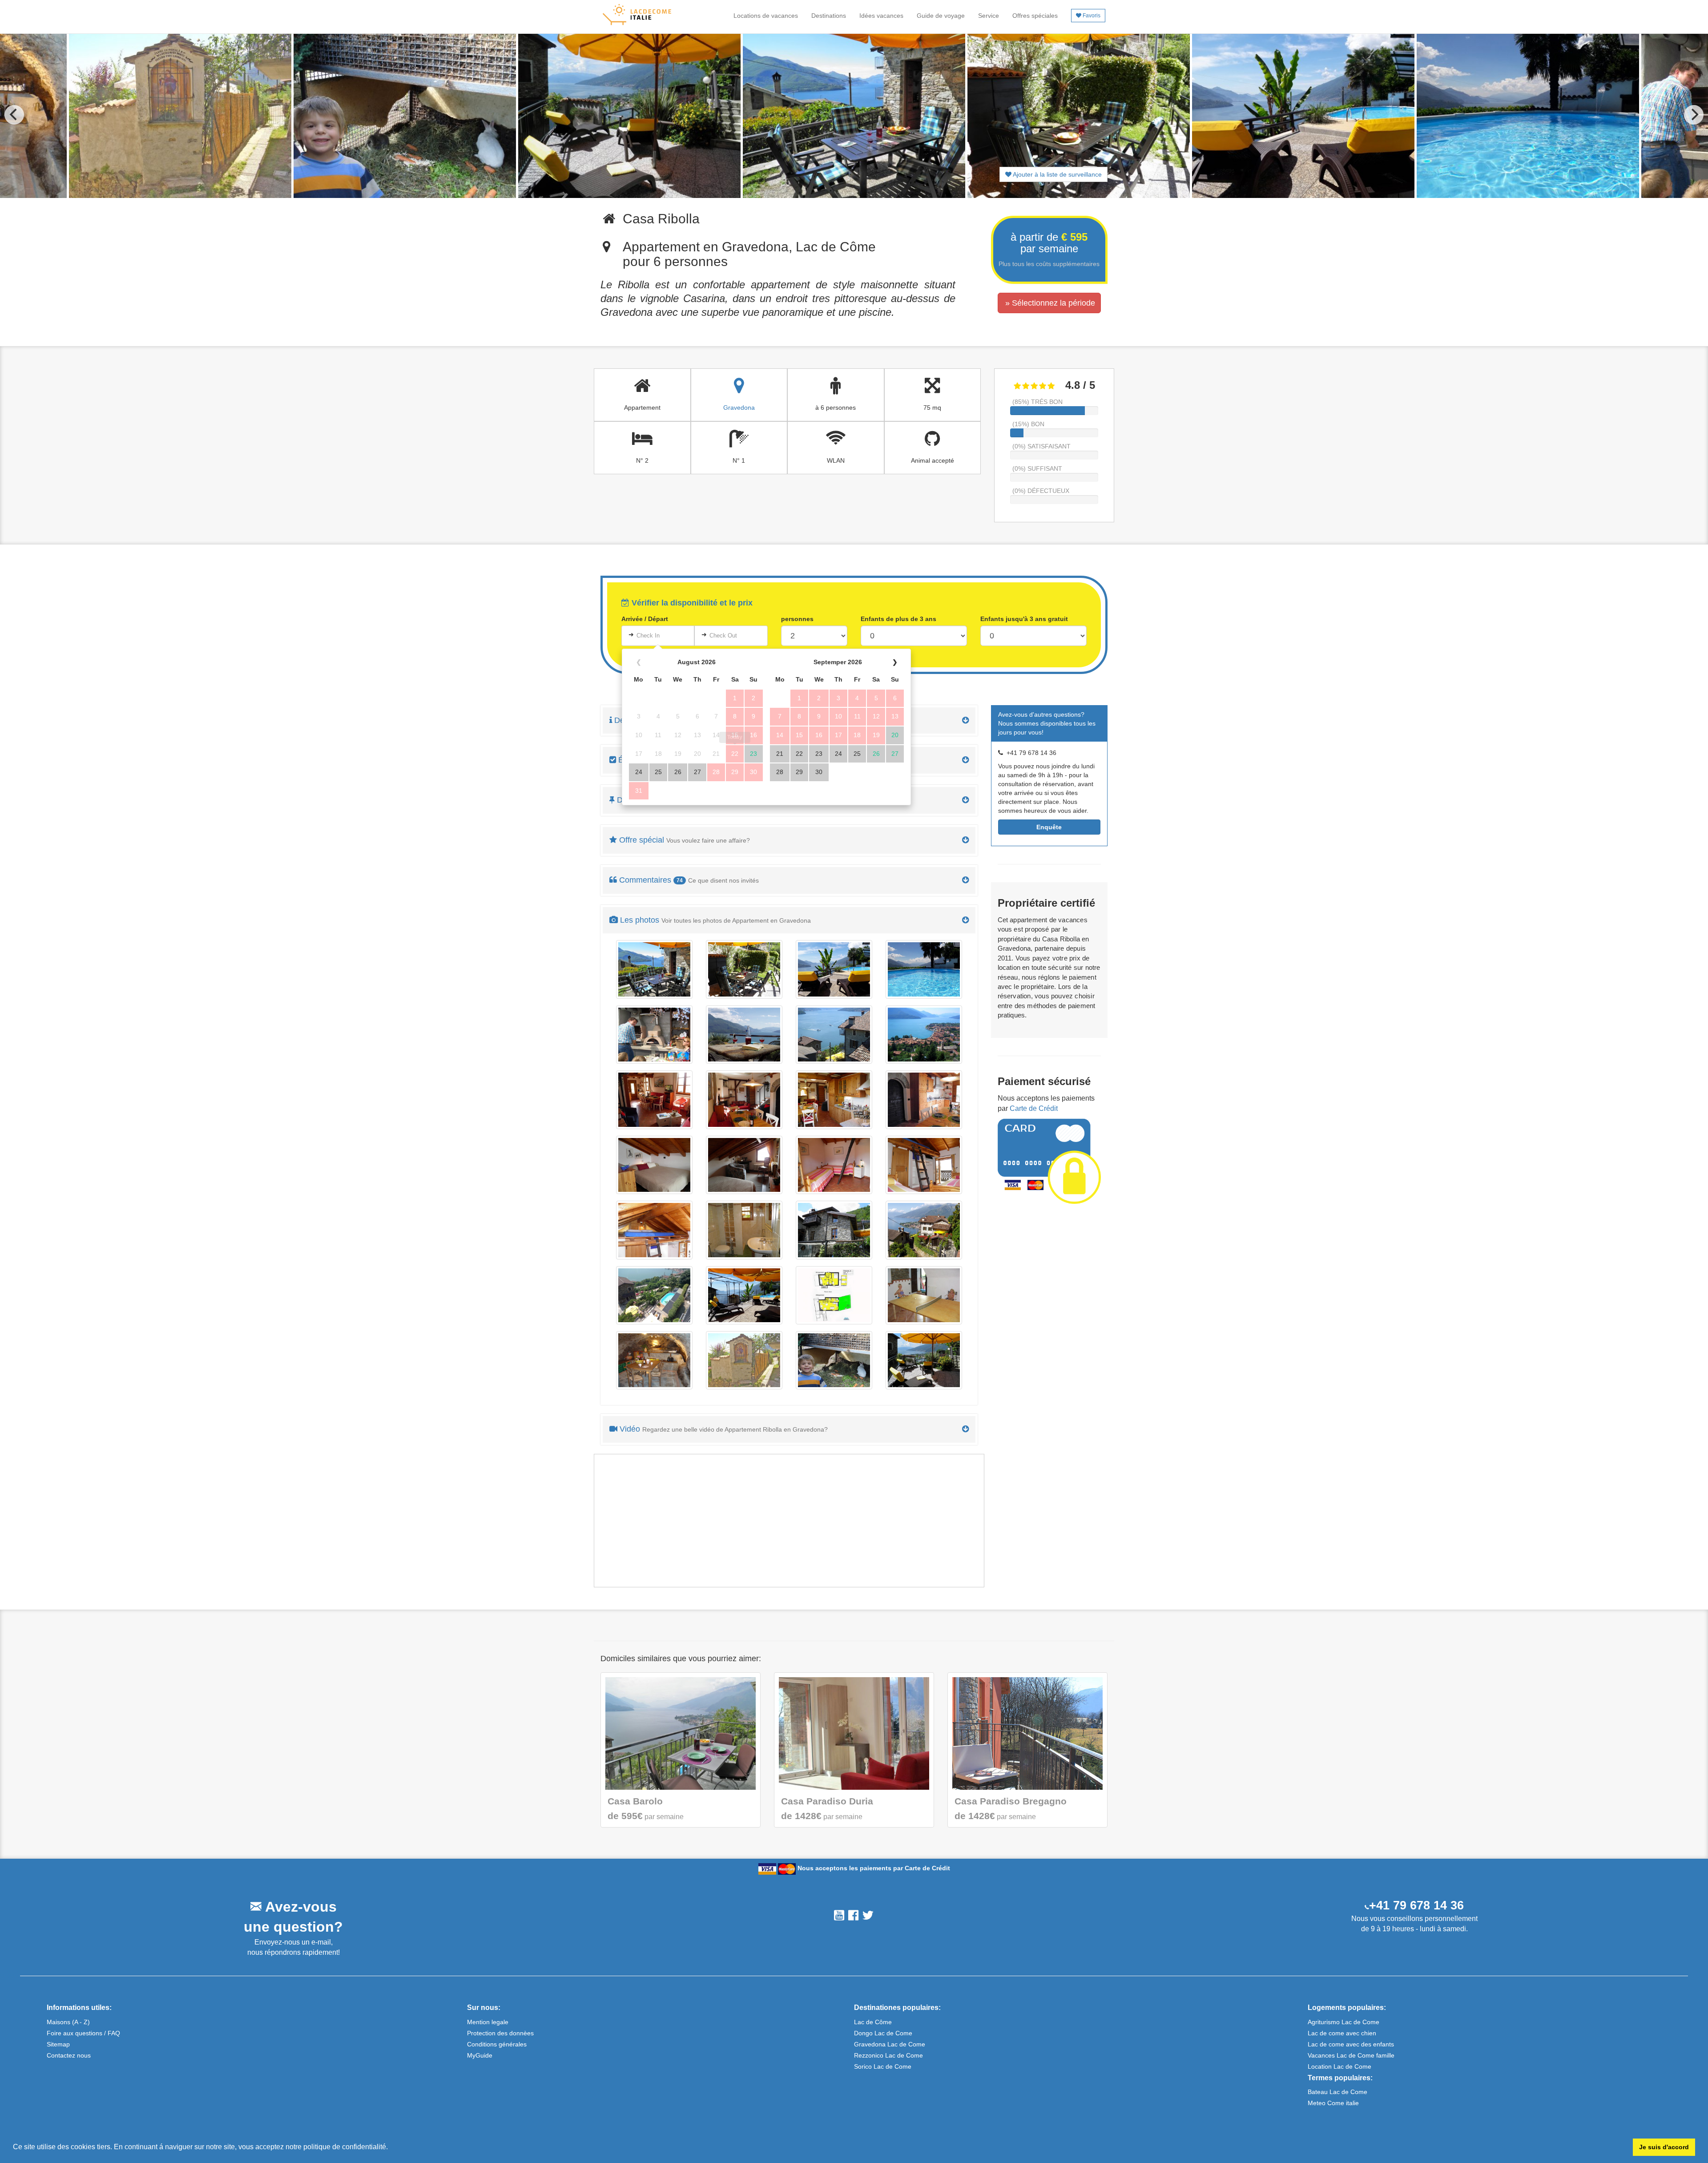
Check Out (723, 636)
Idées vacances (881, 16)
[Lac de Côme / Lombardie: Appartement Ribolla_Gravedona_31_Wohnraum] (744, 1100)
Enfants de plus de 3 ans (898, 619)
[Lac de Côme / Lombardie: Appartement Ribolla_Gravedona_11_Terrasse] (744, 969)
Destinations (829, 16)
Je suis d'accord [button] (1664, 2147)
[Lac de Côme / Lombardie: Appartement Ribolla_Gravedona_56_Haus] (924, 1230)
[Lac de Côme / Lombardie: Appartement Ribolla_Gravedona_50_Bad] (654, 1230)
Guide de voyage (941, 16)
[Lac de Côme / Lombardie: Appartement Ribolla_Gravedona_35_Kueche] (834, 1100)
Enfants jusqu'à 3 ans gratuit (1024, 619)
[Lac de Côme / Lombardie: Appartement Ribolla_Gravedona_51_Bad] (744, 1230)
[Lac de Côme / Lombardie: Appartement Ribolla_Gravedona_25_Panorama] (834, 1035)
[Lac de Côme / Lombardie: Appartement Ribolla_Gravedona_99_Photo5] (924, 1360)
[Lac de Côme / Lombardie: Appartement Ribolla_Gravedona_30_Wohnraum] (654, 1100)
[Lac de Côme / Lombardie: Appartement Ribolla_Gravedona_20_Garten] (654, 1035)
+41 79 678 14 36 (1416, 1905)
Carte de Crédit (1034, 1108)
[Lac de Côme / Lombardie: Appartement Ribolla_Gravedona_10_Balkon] (654, 969)
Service (989, 16)
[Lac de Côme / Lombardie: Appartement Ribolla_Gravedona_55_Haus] (834, 1230)
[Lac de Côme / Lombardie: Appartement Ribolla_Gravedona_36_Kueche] (924, 1100)
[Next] (1694, 115)
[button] (391, 2148)
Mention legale (488, 2022)
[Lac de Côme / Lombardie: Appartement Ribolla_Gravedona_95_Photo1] (924, 1295)
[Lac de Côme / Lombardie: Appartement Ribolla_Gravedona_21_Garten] (744, 1035)
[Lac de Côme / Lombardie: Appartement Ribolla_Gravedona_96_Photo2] (654, 1360)
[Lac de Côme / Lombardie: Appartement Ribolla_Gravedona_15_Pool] (834, 969)
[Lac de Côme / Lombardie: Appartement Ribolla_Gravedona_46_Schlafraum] (924, 1165)
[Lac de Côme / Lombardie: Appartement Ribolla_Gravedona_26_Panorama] (924, 1035)
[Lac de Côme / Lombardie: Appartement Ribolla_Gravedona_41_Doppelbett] (744, 1165)
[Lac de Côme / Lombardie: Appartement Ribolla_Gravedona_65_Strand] (744, 1295)
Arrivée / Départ (645, 619)
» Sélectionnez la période (1050, 303)
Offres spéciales (1035, 16)
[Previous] (14, 115)
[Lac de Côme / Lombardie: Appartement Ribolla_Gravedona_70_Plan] (834, 1295)
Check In (648, 636)
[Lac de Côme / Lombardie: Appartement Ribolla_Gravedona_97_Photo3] (744, 1360)
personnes (797, 619)
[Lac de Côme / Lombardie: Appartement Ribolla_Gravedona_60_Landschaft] (654, 1295)
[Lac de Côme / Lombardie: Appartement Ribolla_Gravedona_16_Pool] (924, 969)
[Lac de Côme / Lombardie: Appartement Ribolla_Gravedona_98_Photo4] (834, 1360)
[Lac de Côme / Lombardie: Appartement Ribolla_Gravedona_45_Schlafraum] (834, 1165)
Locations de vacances (766, 16)
